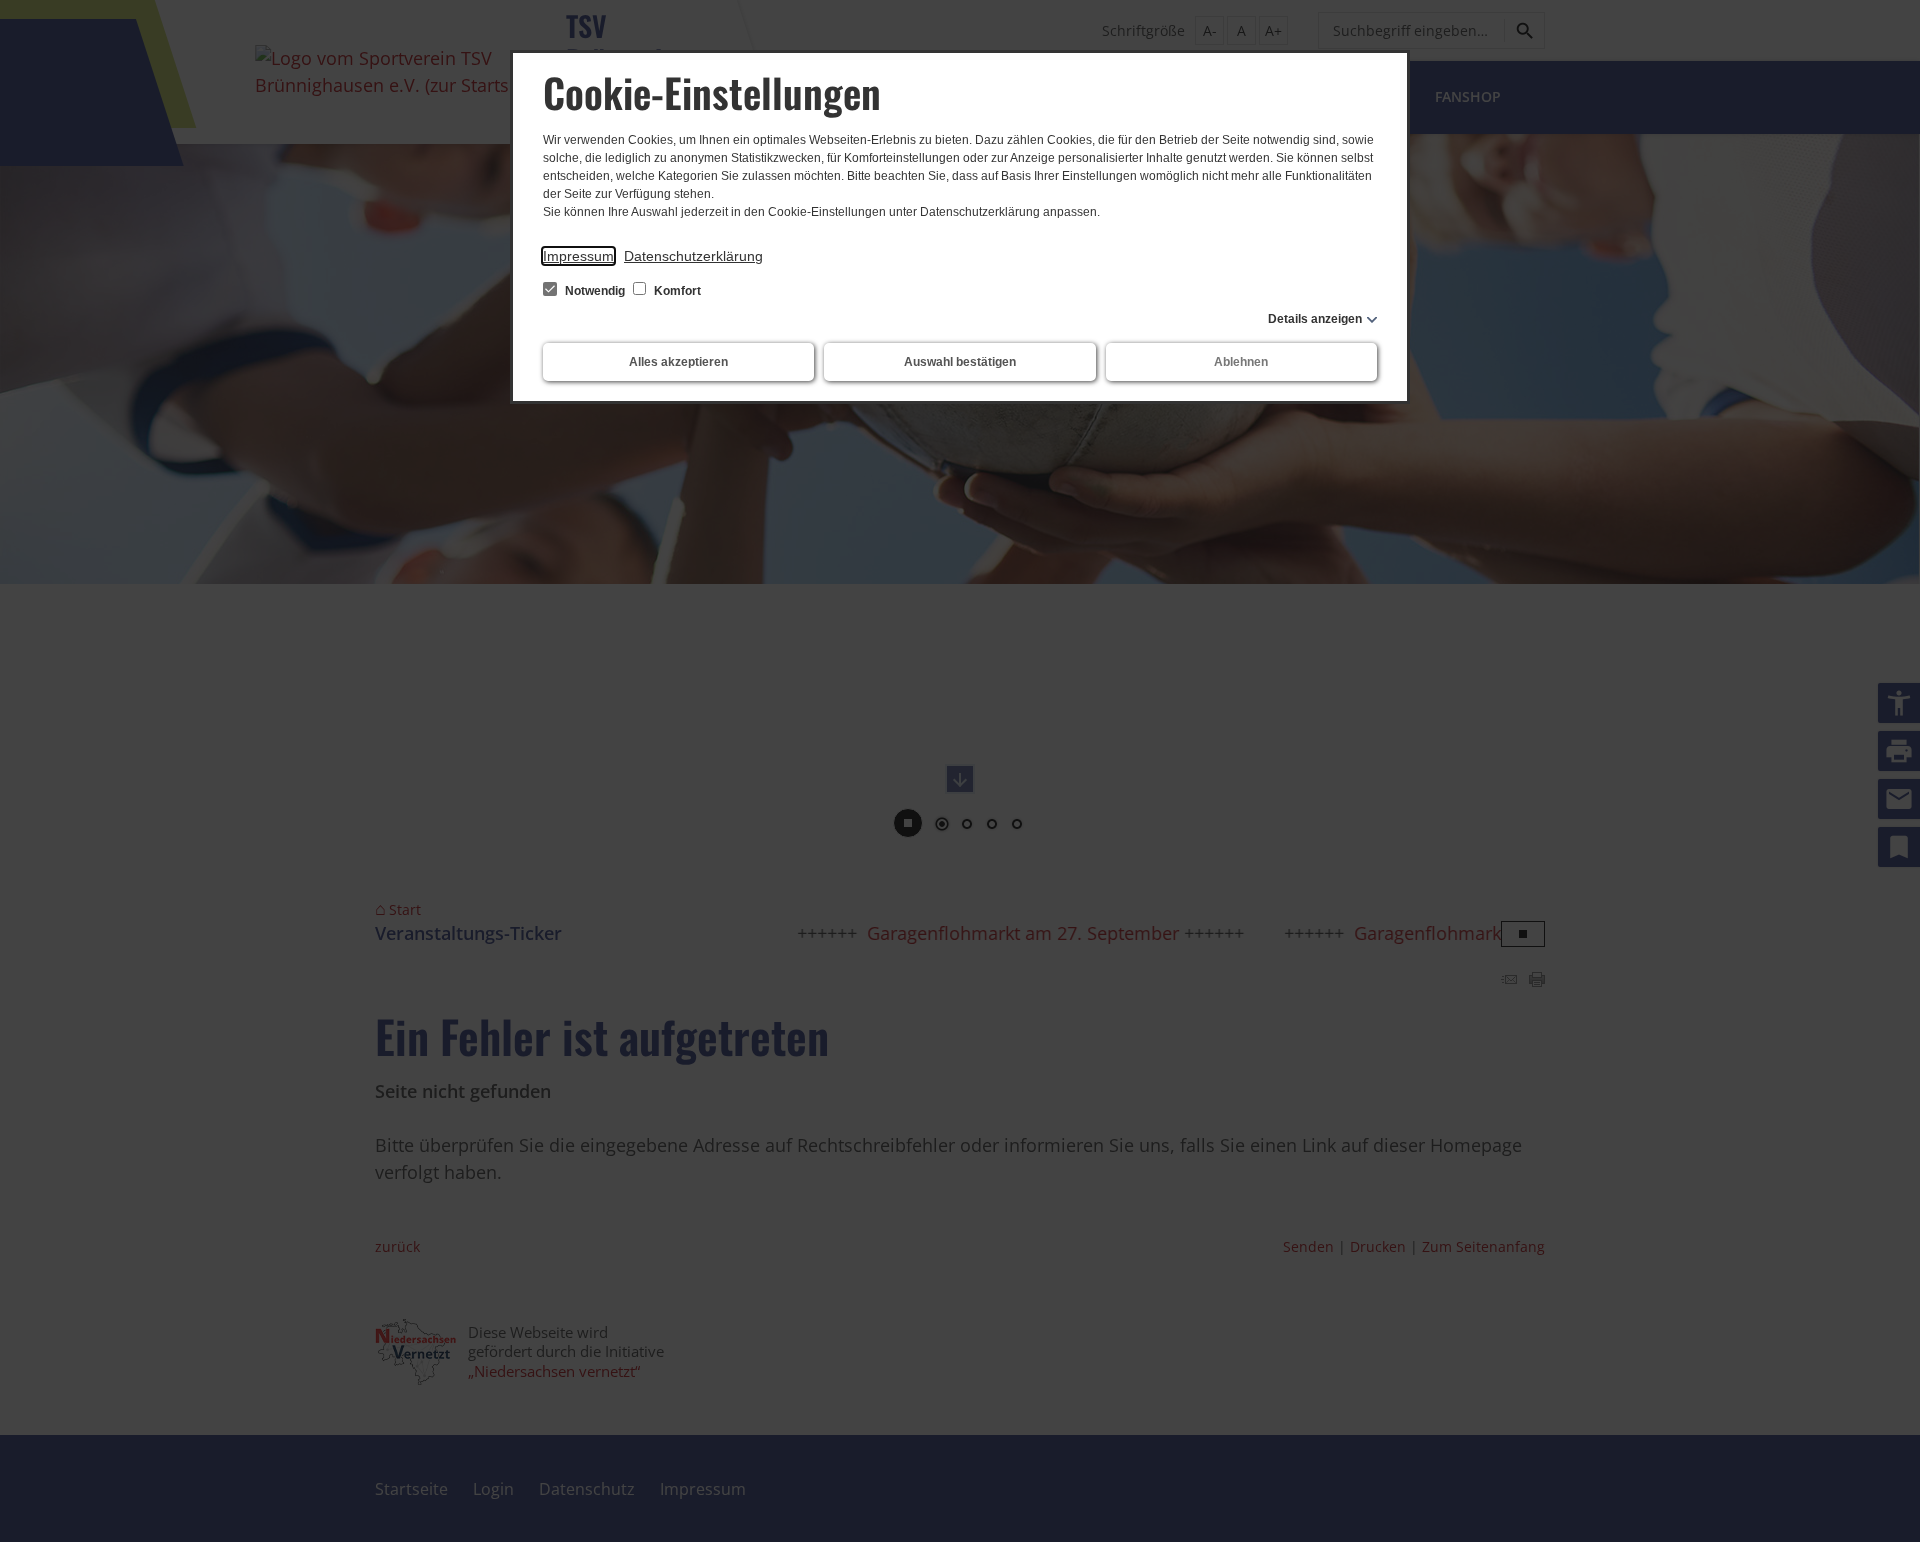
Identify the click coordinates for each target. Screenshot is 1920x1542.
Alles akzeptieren (678, 362)
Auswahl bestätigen (960, 362)
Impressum (578, 256)
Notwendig (595, 291)
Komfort (676, 291)
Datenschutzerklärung (693, 256)
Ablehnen (1241, 362)
